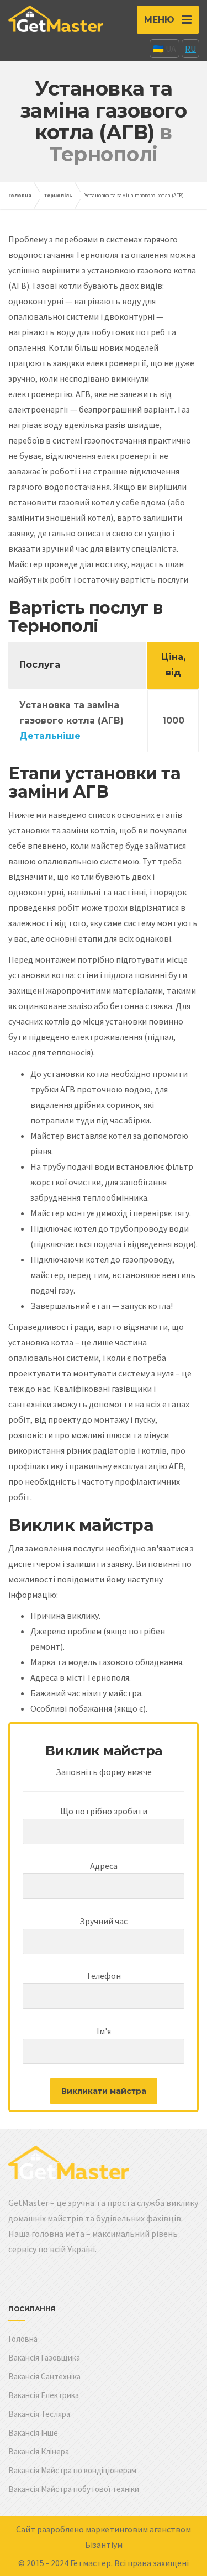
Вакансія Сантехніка (44, 2376)
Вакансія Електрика (44, 2395)
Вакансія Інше (33, 2433)
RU (190, 49)
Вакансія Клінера (39, 2451)
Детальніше (50, 736)
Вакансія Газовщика (44, 2358)
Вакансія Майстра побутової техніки (74, 2489)
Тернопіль (58, 195)
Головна (20, 195)
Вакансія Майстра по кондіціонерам (72, 2470)
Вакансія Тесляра (39, 2414)
